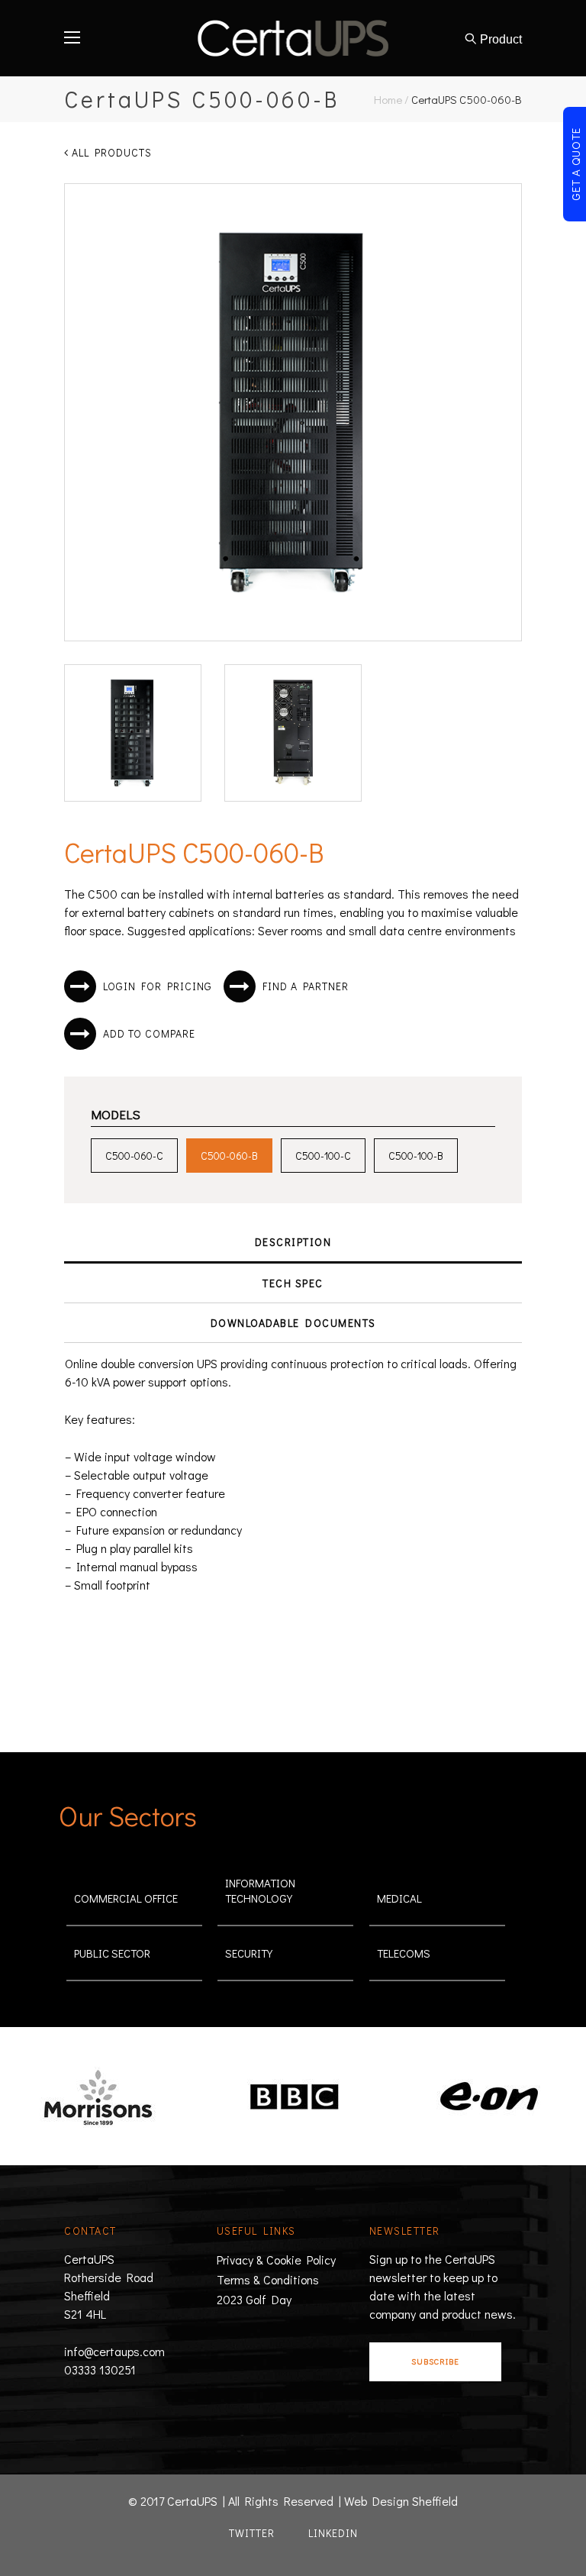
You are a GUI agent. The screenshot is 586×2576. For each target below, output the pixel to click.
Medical (399, 1898)
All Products (110, 152)
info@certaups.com (114, 2351)
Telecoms (404, 1953)
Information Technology (260, 1890)
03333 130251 (100, 2369)
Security (249, 1953)
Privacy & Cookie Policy (276, 2260)
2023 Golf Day (254, 2299)
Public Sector (112, 1953)
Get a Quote (575, 164)
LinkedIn (333, 2533)
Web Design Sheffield (401, 2501)
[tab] (293, 1243)
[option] (239, 2098)
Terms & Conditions (268, 2279)
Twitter (252, 2533)
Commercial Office (126, 1898)
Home (388, 99)
